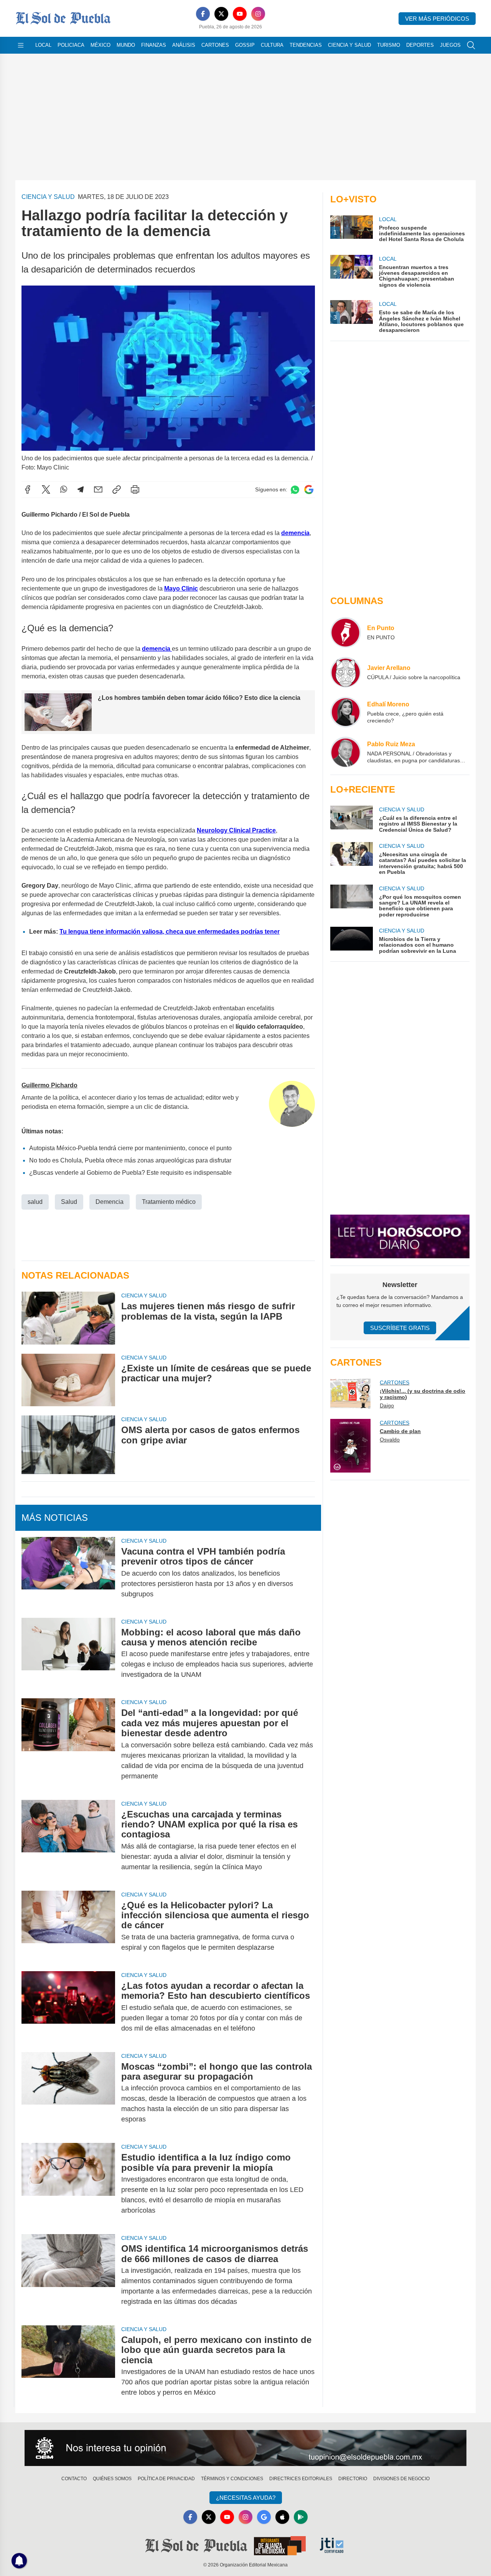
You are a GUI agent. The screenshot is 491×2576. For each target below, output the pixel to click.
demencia (295, 533)
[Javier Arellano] (346, 672)
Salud (69, 1202)
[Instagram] (258, 14)
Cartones (215, 45)
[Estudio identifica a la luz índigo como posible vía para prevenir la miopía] (68, 2184)
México (101, 45)
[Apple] (282, 2517)
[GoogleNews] (264, 2517)
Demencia (110, 1202)
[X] (221, 14)
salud (35, 1202)
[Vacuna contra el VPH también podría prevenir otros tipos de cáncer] (68, 1573)
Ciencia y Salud (349, 45)
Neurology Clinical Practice (236, 830)
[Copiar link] (117, 489)
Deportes (420, 45)
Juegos (450, 45)
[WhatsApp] (64, 489)
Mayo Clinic (181, 589)
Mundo (126, 45)
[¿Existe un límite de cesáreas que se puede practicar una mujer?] (68, 1380)
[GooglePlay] (301, 2517)
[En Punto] (346, 632)
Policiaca (71, 45)
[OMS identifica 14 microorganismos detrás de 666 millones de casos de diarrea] (68, 2275)
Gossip (245, 45)
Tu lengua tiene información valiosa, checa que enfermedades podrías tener (170, 932)
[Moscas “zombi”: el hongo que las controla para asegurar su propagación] (68, 2093)
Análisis (184, 45)
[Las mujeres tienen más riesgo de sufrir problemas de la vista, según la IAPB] (68, 1318)
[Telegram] (81, 489)
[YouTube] (240, 14)
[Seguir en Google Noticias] (309, 490)
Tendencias (306, 45)
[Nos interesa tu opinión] (245, 2448)
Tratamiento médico (169, 1202)
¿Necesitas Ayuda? (246, 2498)
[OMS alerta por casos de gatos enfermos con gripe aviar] (68, 1445)
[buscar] (471, 45)
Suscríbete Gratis (400, 1328)
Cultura (272, 45)
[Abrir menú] (21, 45)
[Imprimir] (135, 489)
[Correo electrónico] (98, 489)
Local (43, 45)
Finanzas (154, 45)
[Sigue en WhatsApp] (295, 490)
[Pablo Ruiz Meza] (346, 752)
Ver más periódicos (437, 19)
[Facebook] (203, 14)
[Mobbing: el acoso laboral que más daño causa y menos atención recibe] (68, 1654)
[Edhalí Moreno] (346, 712)
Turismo (389, 45)
